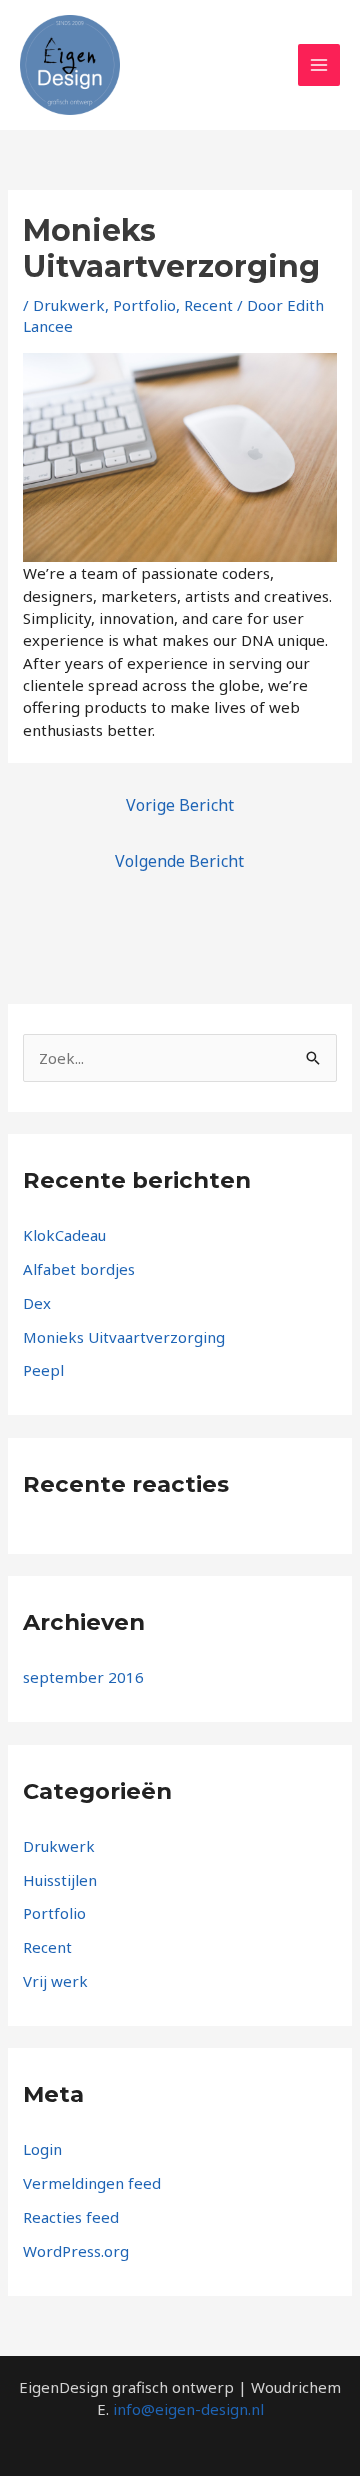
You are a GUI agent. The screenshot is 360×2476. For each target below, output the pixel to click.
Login (42, 2149)
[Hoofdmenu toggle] (319, 65)
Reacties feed (71, 2217)
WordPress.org (76, 2251)
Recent (208, 305)
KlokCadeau (64, 1235)
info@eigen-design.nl (188, 2409)
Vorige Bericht (180, 805)
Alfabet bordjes (79, 1269)
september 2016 (83, 1677)
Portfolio (144, 305)
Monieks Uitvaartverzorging (124, 1337)
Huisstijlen (60, 1880)
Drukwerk (69, 305)
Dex (37, 1303)
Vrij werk (55, 1981)
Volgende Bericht (179, 861)
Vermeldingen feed (92, 2183)
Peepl (43, 1370)
